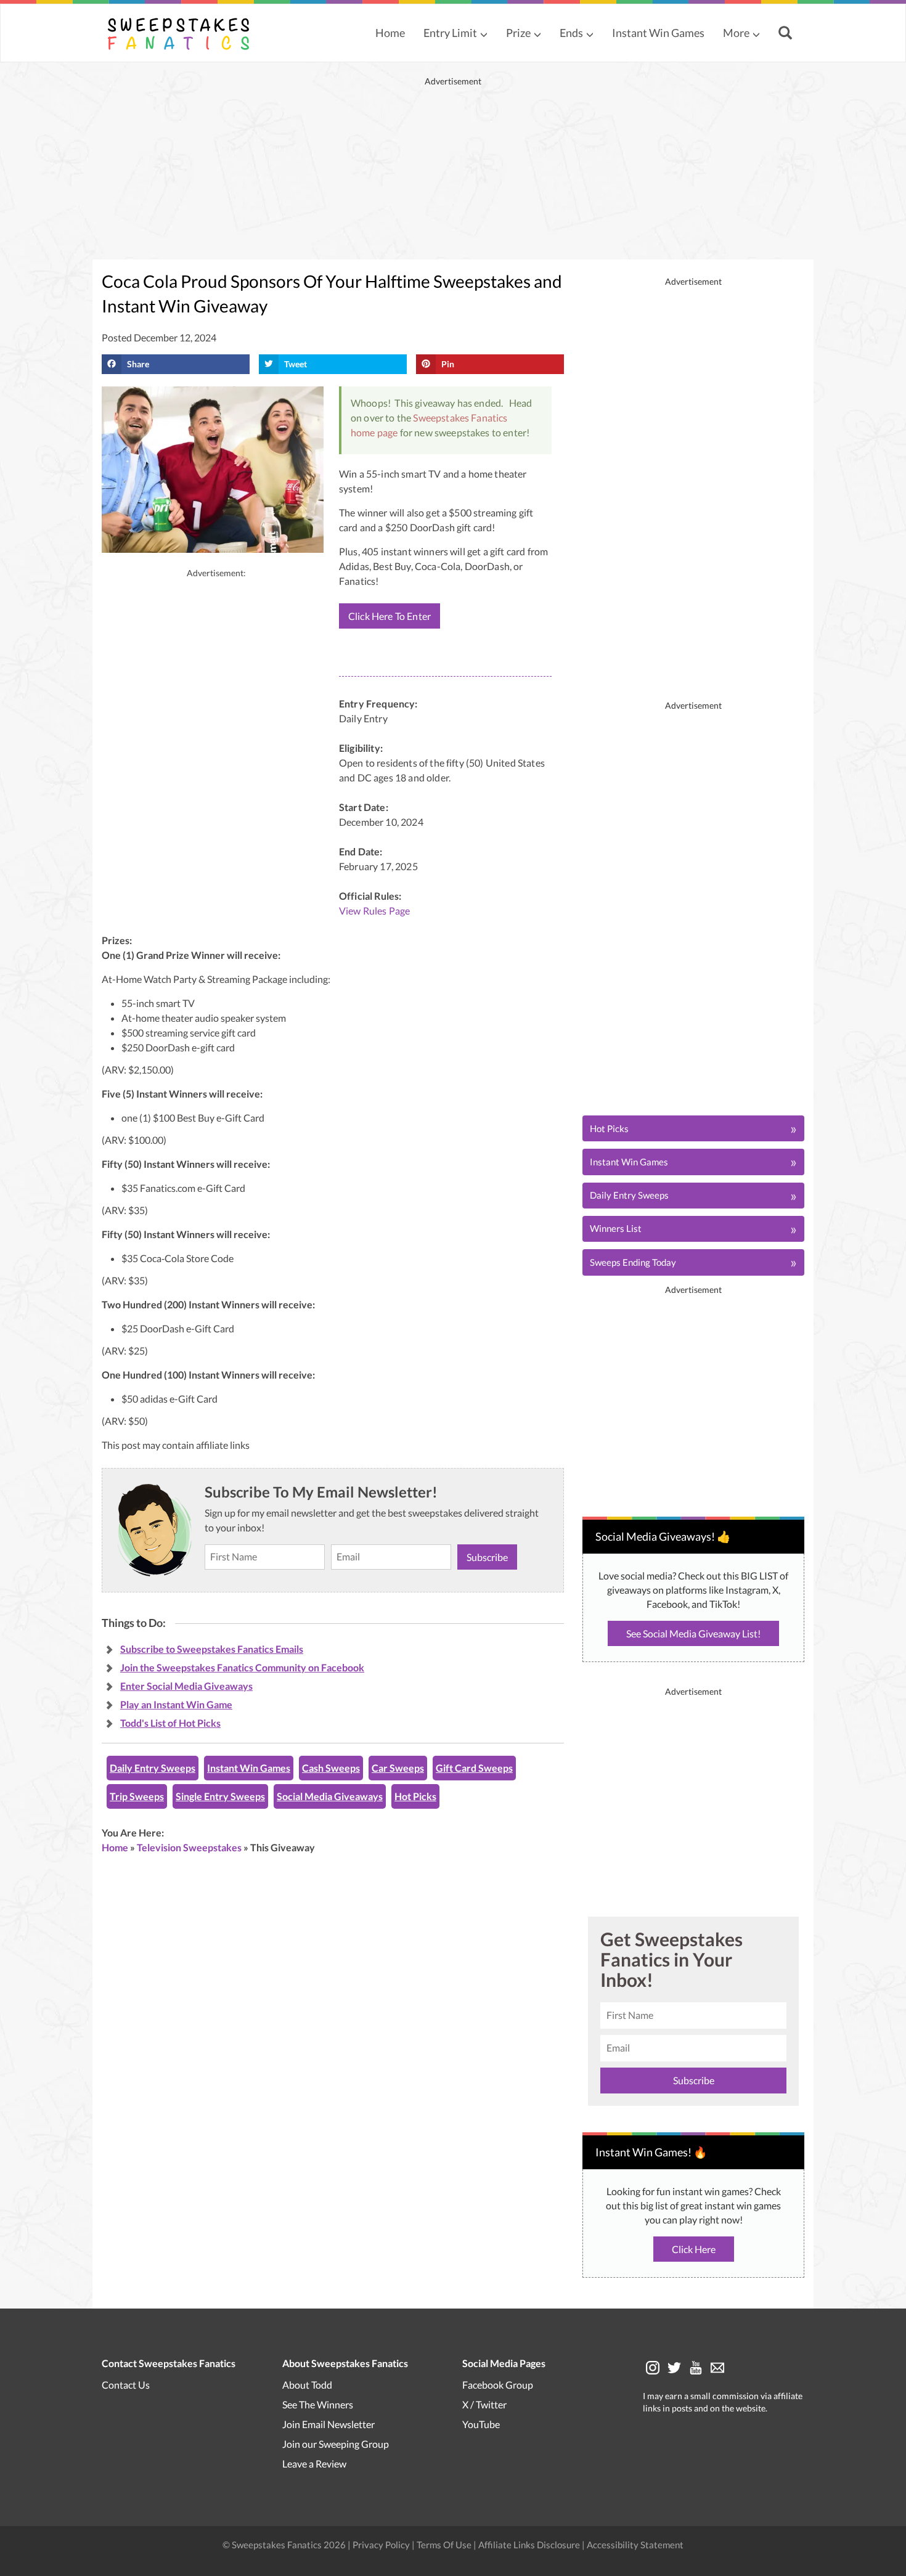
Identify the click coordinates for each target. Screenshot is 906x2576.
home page (374, 432)
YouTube (481, 2423)
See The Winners (318, 2404)
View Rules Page (374, 911)
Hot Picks (415, 1796)
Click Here (694, 2249)
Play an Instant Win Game (176, 1704)
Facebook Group (498, 2384)
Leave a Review (314, 2463)
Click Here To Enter (390, 616)
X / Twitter (484, 2404)
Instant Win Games (658, 33)
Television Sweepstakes (189, 1847)
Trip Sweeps (137, 1796)
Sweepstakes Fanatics (460, 418)
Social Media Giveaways (330, 1796)
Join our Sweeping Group (336, 2443)
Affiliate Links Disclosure (530, 2544)
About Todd (307, 2384)
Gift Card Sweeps (474, 1768)
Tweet (296, 364)
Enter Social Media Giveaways (186, 1686)
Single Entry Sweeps (220, 1796)
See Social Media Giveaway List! (693, 1633)
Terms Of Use (444, 2544)
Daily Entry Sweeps (153, 1768)
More (736, 33)
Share (138, 364)
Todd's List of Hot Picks (170, 1723)
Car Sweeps (398, 1768)
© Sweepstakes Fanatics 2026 (285, 2544)
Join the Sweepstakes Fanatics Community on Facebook (242, 1667)
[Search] (787, 34)
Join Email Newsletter (329, 2423)
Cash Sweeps (331, 1768)
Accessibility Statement (635, 2544)
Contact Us (126, 2384)
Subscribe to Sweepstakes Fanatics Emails (212, 1649)
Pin (448, 364)
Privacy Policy (382, 2544)
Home (390, 33)
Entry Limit (450, 33)
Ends (571, 33)
